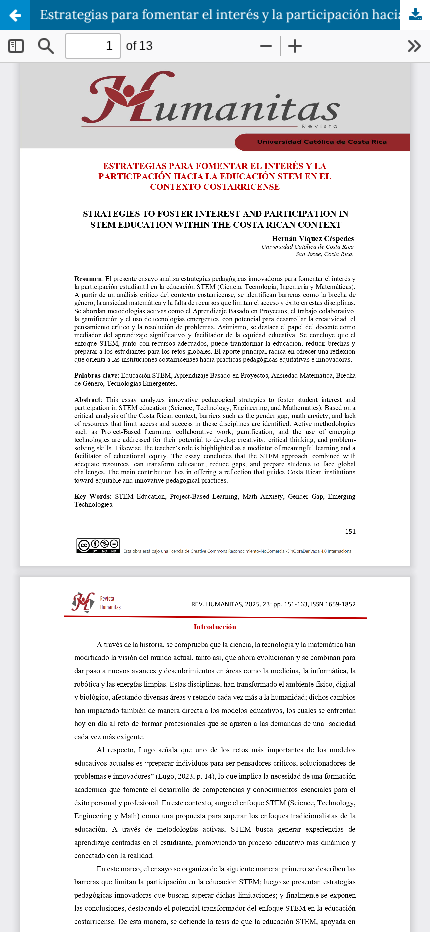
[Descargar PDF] (415, 15)
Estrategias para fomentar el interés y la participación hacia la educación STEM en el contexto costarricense (235, 14)
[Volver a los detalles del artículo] (15, 15)
